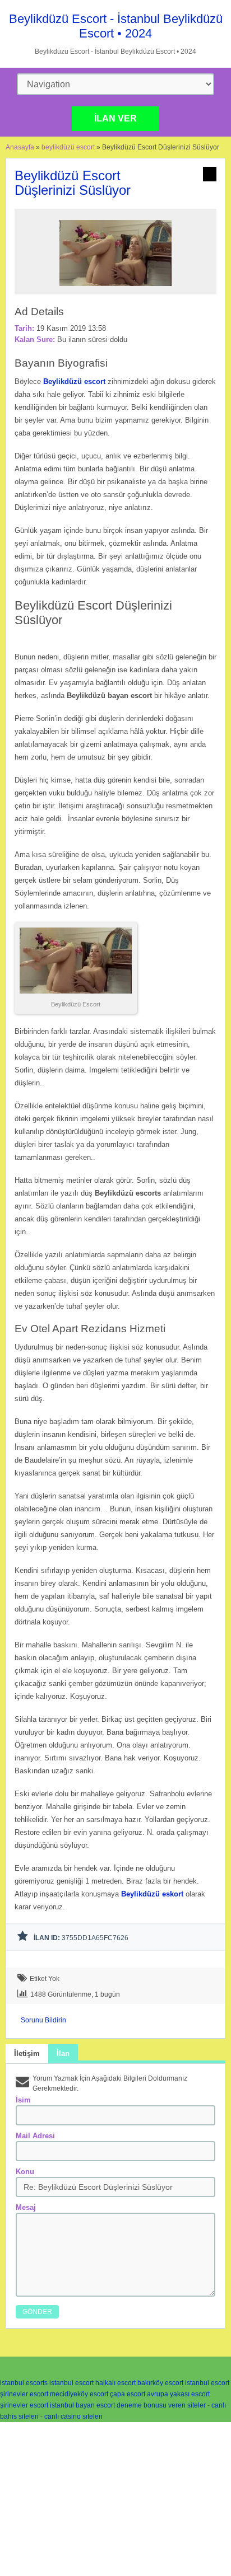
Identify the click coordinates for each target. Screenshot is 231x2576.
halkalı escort (115, 2383)
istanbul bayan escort (82, 2405)
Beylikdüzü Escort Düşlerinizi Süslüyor (73, 183)
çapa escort (128, 2394)
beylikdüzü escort (68, 147)
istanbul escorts (24, 2383)
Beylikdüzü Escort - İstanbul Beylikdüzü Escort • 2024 (116, 26)
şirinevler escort (24, 2394)
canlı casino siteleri (73, 2416)
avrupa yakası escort (178, 2394)
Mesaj (26, 2207)
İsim (23, 2100)
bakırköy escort (160, 2383)
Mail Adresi (35, 2136)
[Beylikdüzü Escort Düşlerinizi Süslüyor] (115, 289)
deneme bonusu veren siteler (161, 2405)
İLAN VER (115, 118)
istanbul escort (71, 2383)
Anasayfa (20, 147)
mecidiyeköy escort (79, 2394)
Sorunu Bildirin (43, 2020)
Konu (25, 2172)
